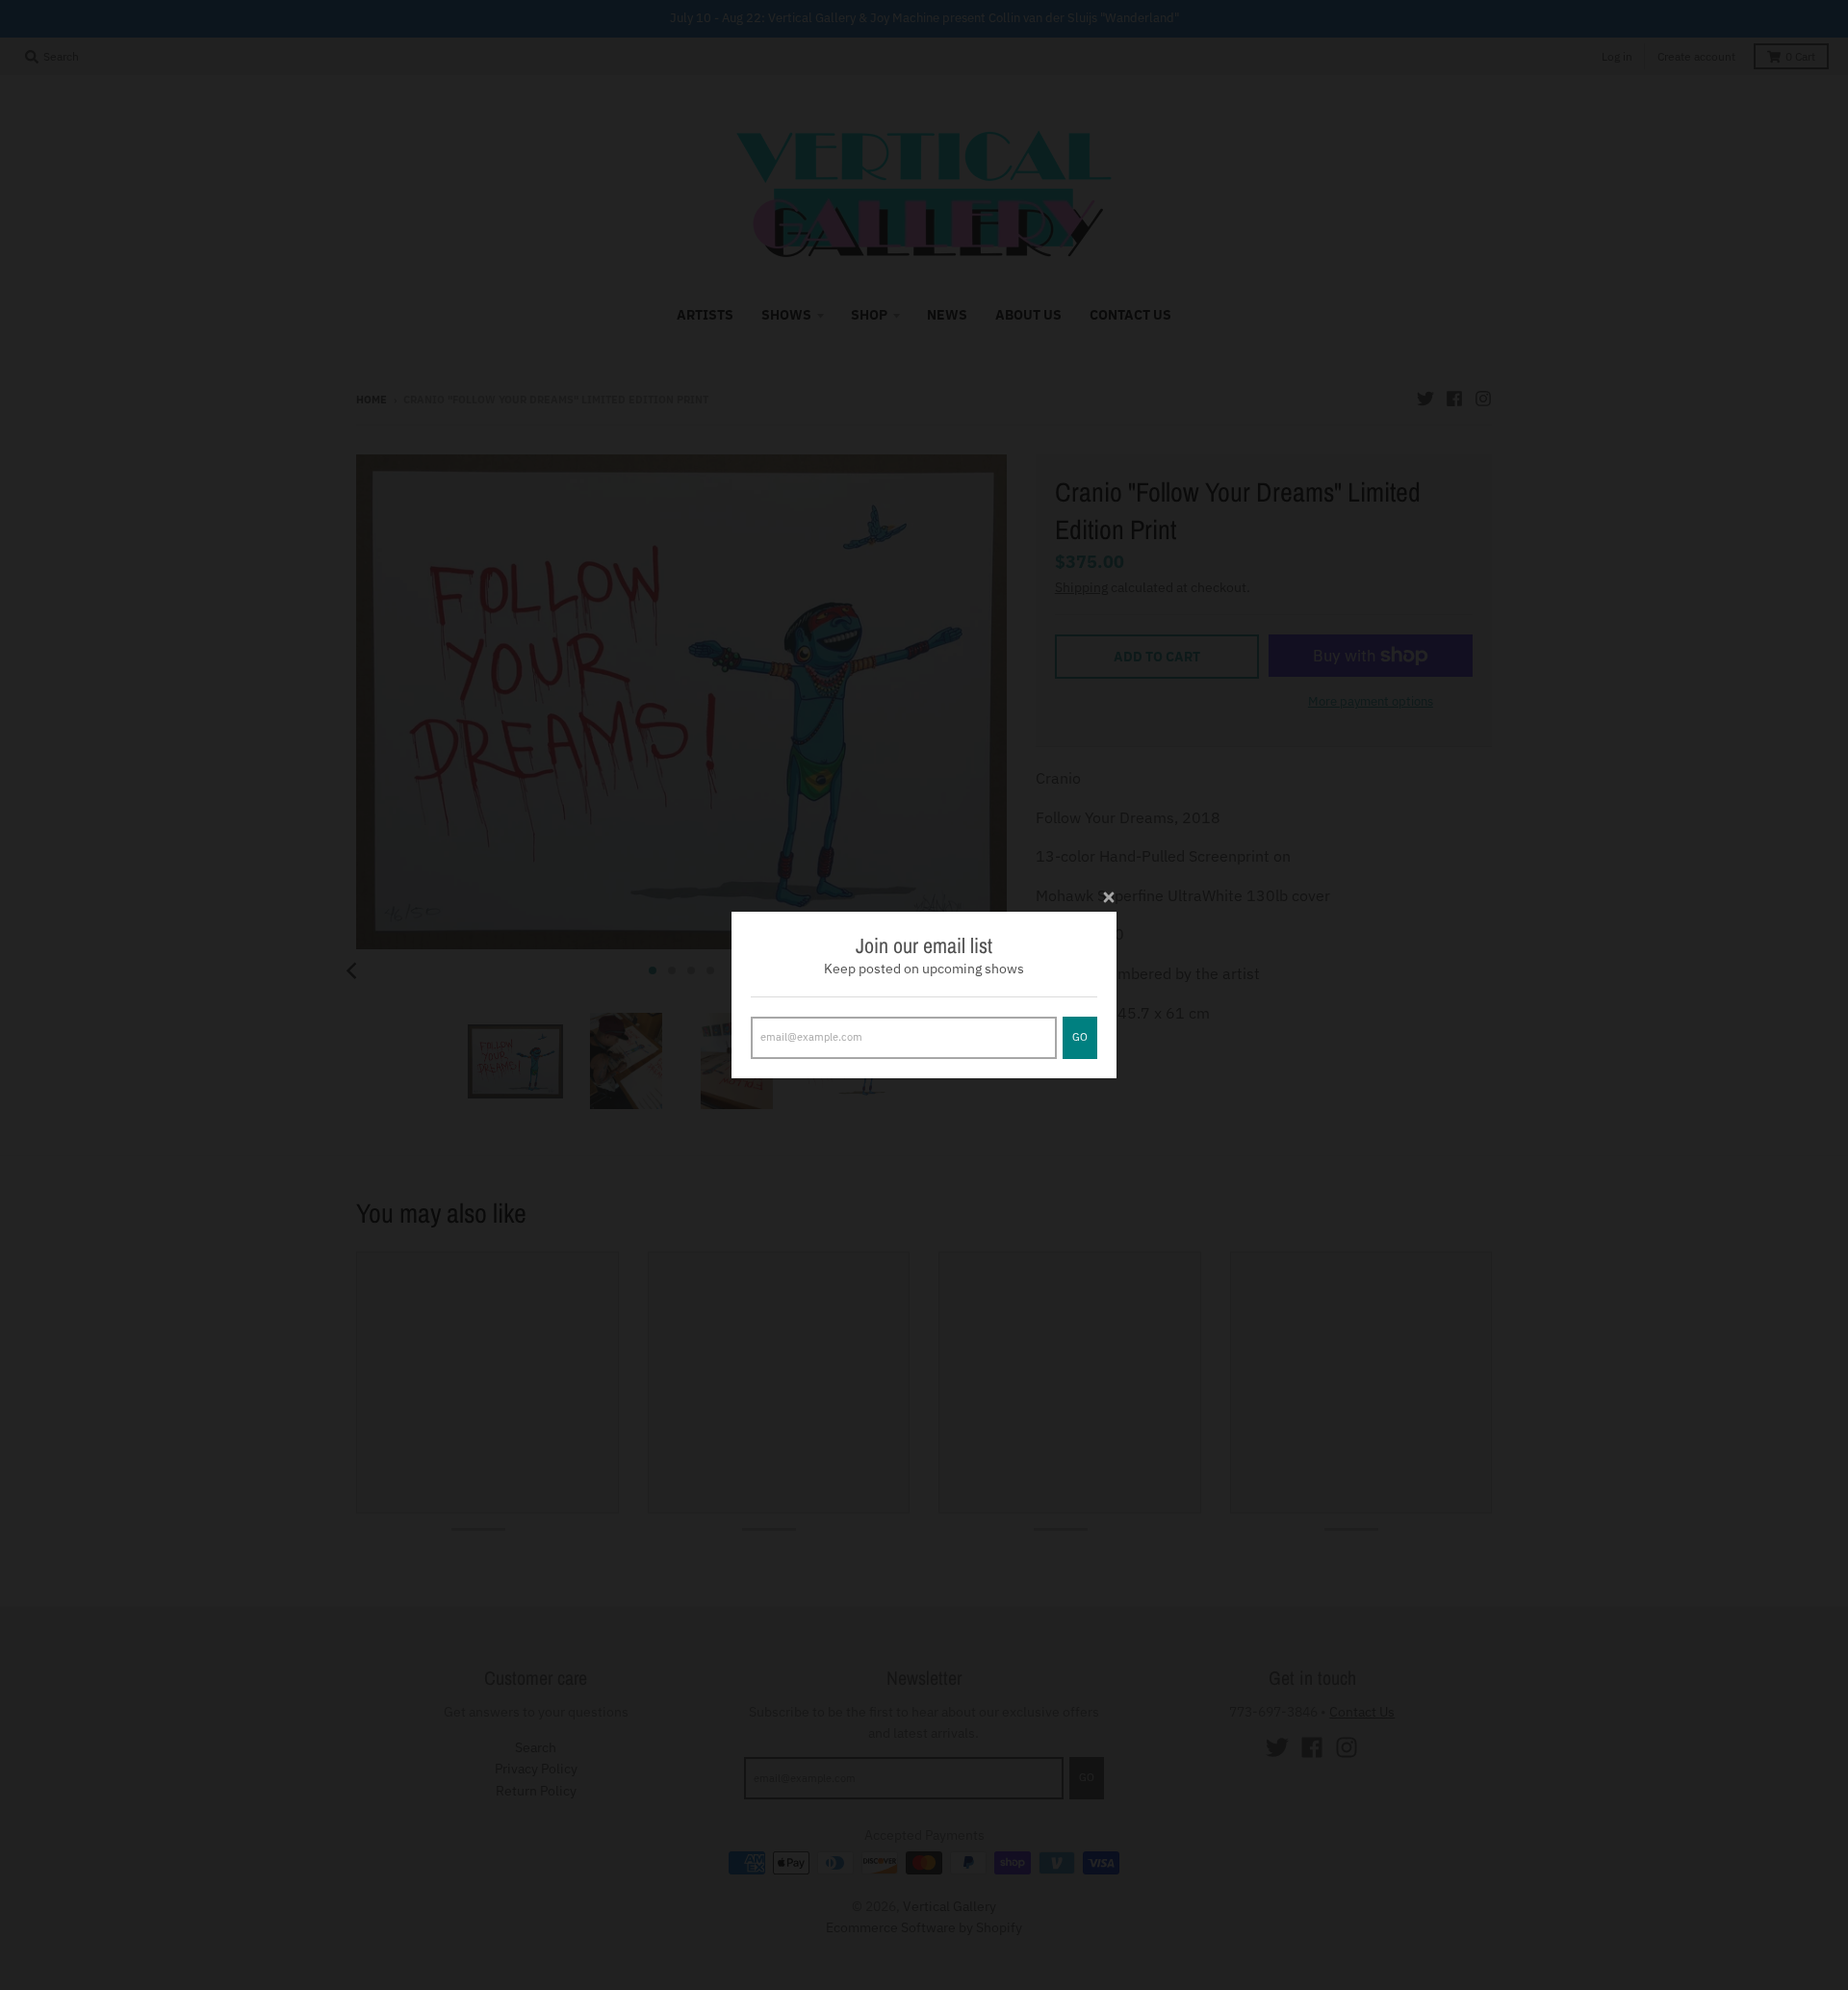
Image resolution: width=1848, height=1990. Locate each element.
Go (1080, 1037)
